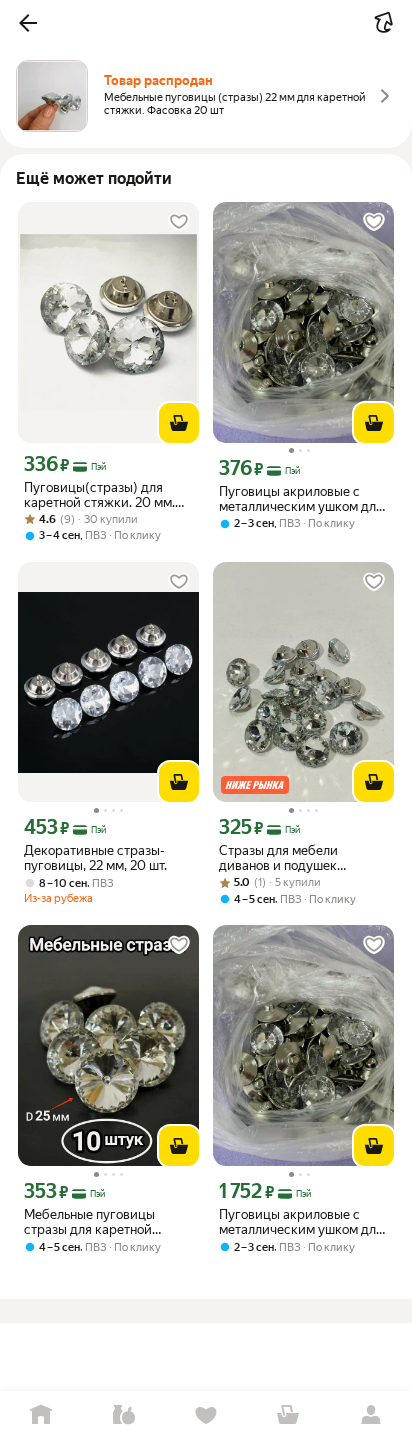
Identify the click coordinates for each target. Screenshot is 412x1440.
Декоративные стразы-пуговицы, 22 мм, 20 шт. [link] (95, 858)
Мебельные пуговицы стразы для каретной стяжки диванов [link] (89, 1222)
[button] (28, 23)
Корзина (288, 1415)
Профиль (371, 1415)
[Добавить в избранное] (179, 222)
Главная (41, 1415)
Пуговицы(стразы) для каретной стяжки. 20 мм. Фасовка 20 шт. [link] (99, 495)
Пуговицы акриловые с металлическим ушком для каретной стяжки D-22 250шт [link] (301, 1222)
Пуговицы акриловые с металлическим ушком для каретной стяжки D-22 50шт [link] (301, 499)
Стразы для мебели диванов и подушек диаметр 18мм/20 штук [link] (289, 858)
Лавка (123, 1415)
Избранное (206, 1415)
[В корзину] (179, 423)
